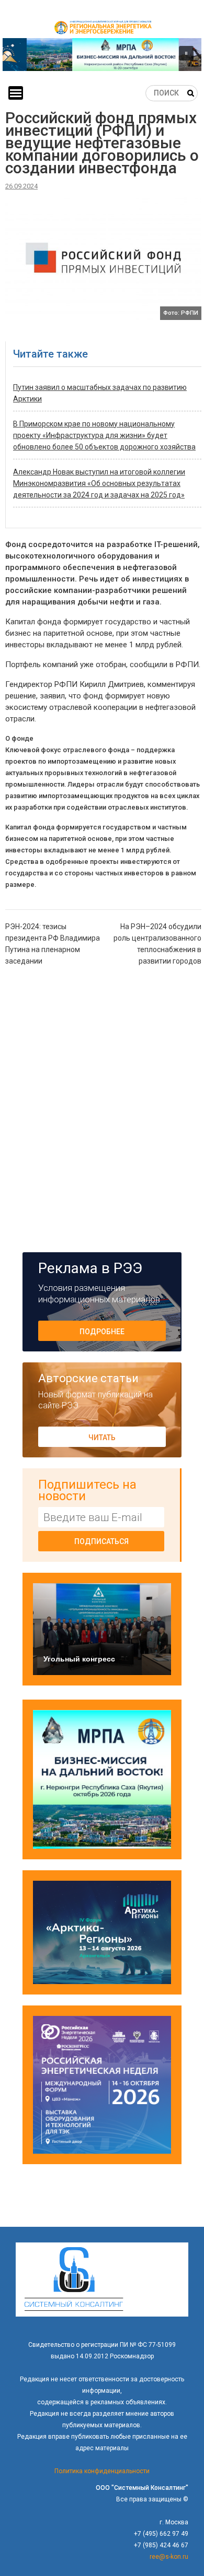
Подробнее (102, 1332)
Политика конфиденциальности (102, 2471)
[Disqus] (103, 1108)
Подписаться (101, 1541)
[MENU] (16, 93)
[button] (102, 55)
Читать (102, 1438)
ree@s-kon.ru (169, 2557)
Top (195, 2567)
